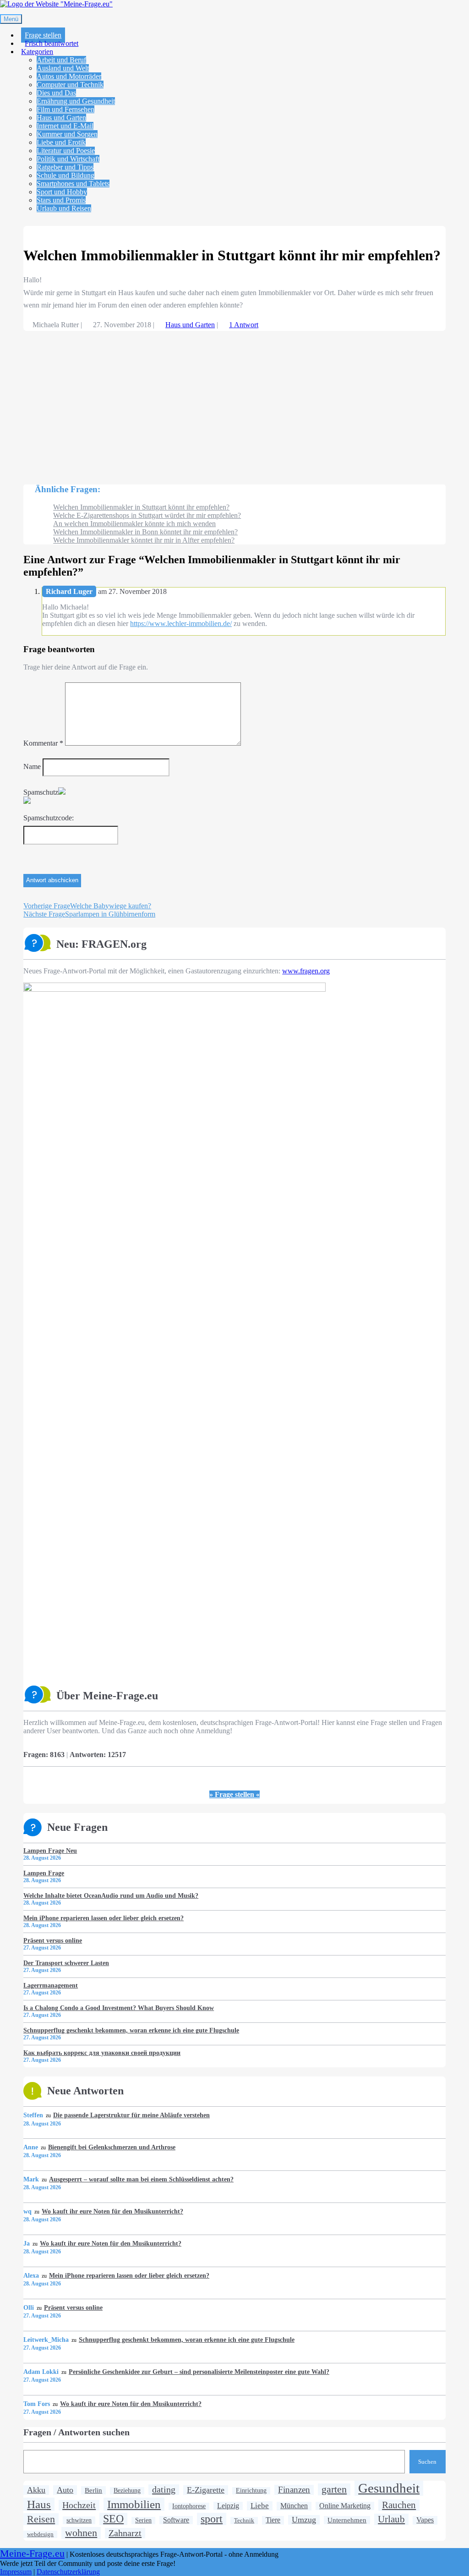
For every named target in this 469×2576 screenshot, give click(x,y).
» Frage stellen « (234, 1794)
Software (176, 2520)
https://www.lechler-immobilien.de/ (181, 623)
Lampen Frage (44, 1873)
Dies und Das (56, 93)
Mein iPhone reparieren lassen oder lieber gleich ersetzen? (104, 1918)
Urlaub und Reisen (64, 208)
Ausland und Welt (63, 68)
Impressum (16, 2572)
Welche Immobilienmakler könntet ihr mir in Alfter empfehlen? (144, 540)
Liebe (260, 2506)
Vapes (425, 2520)
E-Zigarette (206, 2490)
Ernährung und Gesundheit (76, 101)
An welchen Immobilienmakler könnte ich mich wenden (134, 524)
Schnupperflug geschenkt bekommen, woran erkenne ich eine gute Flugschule (131, 2030)
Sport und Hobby (62, 192)
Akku (36, 2490)
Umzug (304, 2520)
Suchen (427, 2462)
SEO (113, 2519)
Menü (11, 19)
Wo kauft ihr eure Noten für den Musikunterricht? (112, 2211)
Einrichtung (251, 2491)
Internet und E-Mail (65, 126)
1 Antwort (244, 325)
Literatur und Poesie (66, 151)
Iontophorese (189, 2506)
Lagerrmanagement (51, 1985)
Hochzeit (79, 2505)
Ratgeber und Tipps (65, 167)
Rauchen (399, 2505)
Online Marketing (345, 2506)
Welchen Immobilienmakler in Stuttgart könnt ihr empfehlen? (141, 507)
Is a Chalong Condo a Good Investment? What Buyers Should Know (119, 2008)
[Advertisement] (234, 403)
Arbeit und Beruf (61, 60)
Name (32, 766)
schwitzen (79, 2520)
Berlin (93, 2490)
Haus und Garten (61, 118)
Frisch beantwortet (52, 43)
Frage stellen (43, 35)
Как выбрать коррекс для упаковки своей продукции (102, 2053)
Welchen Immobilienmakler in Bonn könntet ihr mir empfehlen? (145, 532)
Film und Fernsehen (65, 109)
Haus (39, 2504)
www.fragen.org (306, 971)
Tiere (273, 2520)
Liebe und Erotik (61, 142)
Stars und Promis (61, 200)
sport (212, 2519)
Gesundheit (389, 2488)
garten (334, 2489)
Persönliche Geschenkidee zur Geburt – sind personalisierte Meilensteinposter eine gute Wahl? (199, 2372)
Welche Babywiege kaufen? (87, 906)
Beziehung (127, 2491)
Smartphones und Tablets (73, 184)
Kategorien (37, 52)
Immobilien (134, 2504)
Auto (65, 2490)
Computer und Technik (70, 85)
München (294, 2506)
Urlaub (391, 2519)
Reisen (41, 2519)
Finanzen (294, 2490)
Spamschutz (41, 792)
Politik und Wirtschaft (68, 159)
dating (164, 2489)
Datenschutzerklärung (68, 2572)
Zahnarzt (125, 2533)
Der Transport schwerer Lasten (66, 1963)
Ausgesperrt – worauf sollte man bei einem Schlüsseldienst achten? (141, 2179)
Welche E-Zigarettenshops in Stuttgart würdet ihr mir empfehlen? (147, 515)
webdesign (40, 2534)
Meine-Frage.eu (32, 2554)
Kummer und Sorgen (67, 134)
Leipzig (228, 2506)
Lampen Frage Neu (50, 1851)
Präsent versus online (53, 1940)
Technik (244, 2520)
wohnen (81, 2533)
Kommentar (43, 743)
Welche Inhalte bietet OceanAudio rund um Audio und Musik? (111, 1895)
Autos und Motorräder (69, 76)
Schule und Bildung (65, 175)
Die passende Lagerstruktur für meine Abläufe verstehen (131, 2115)
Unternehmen (347, 2520)
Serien (143, 2520)
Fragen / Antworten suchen (76, 2432)
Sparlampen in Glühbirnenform (89, 914)
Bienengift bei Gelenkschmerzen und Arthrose (112, 2147)
